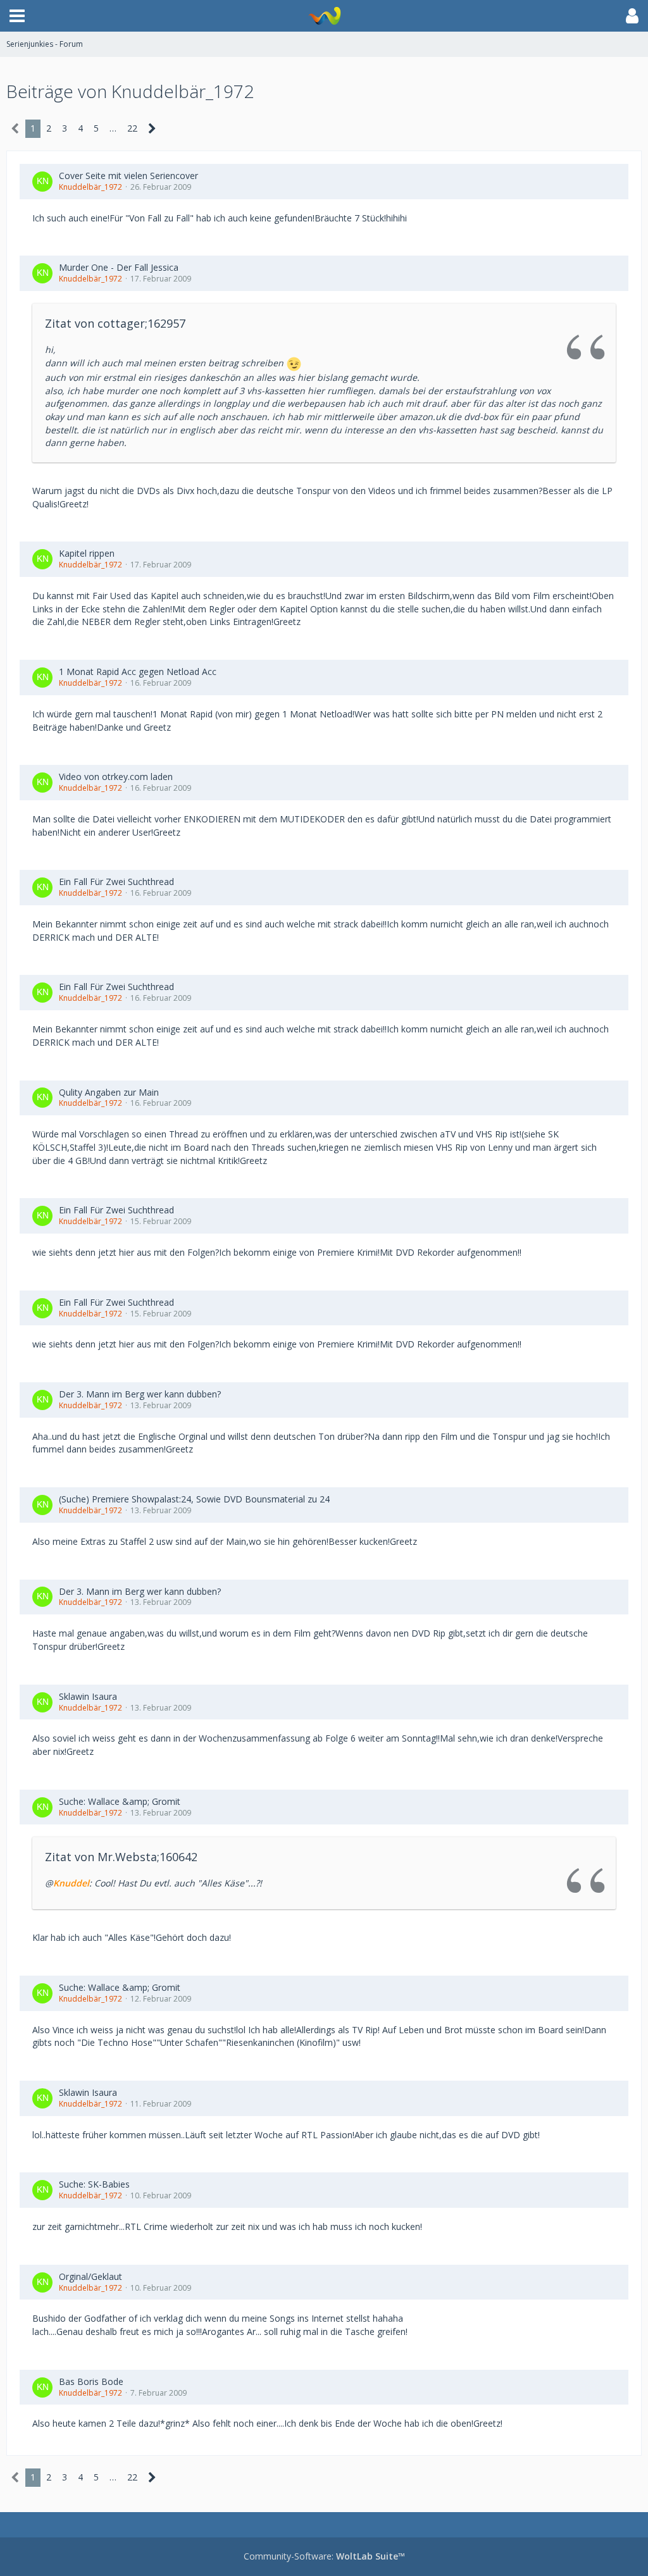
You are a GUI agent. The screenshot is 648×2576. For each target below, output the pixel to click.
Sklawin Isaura (88, 1696)
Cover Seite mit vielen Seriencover (128, 176)
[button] (17, 16)
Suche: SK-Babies (94, 2184)
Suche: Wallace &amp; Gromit (120, 1801)
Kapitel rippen (87, 553)
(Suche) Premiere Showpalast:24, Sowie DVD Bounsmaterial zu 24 (194, 1499)
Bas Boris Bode (91, 2381)
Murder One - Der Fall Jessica (119, 267)
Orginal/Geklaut (90, 2276)
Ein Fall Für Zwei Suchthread (116, 882)
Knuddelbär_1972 (90, 187)
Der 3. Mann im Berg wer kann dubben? (140, 1394)
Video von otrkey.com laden (116, 777)
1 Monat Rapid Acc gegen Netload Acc (138, 672)
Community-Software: (324, 2556)
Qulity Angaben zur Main (109, 1092)
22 (132, 128)
